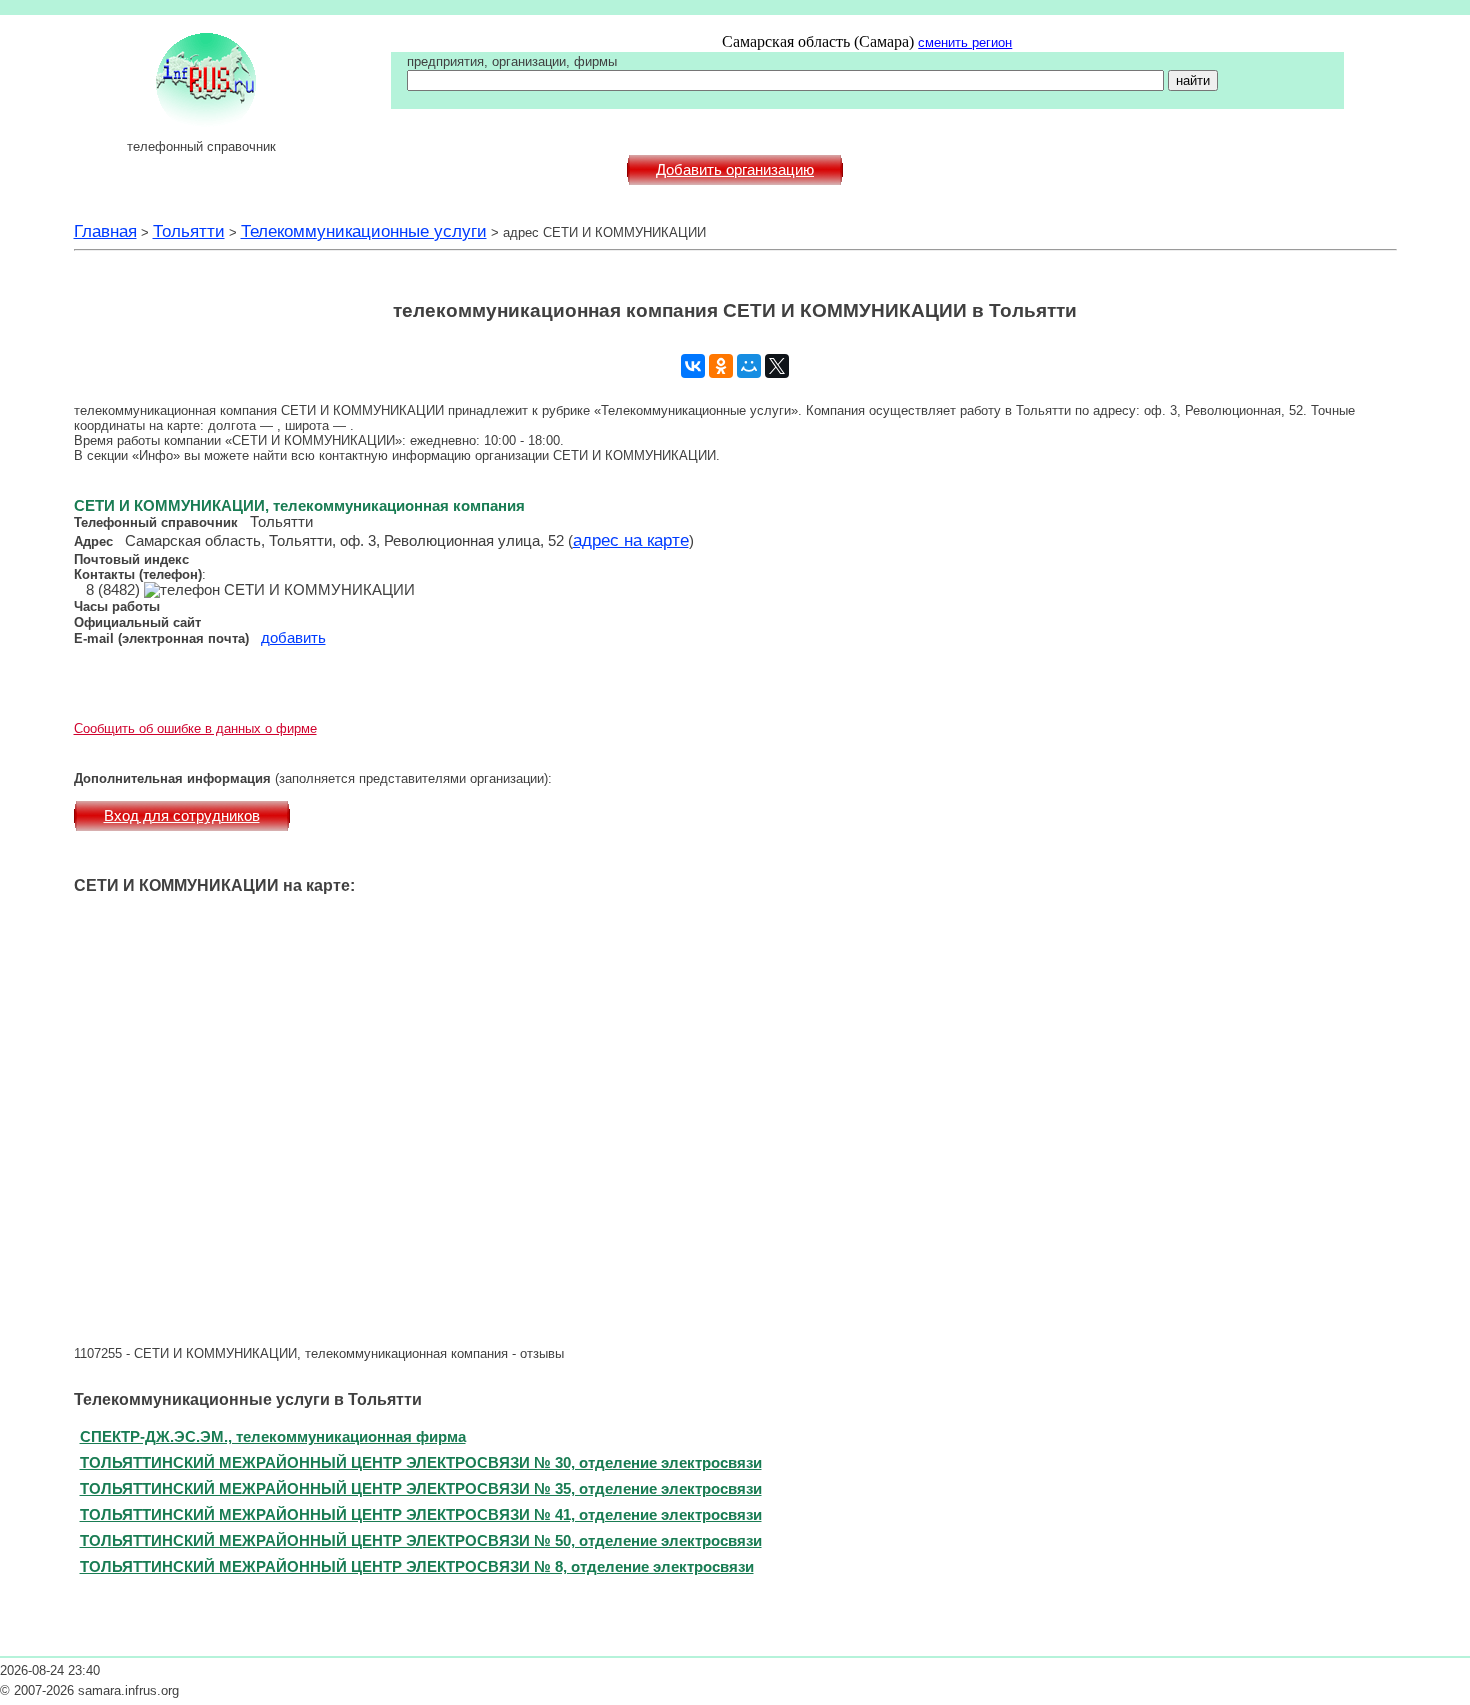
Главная (105, 231)
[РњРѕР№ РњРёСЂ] (749, 366)
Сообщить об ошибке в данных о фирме (195, 728)
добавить (293, 638)
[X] (777, 366)
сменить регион (965, 42)
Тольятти (189, 231)
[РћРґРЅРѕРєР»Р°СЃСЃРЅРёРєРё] (721, 366)
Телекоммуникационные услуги (364, 231)
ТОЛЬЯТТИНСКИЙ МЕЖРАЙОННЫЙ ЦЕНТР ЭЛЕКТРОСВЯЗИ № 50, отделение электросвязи (421, 1540)
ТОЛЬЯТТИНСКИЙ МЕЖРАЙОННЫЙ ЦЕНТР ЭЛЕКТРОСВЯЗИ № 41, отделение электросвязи (421, 1514)
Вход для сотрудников (182, 816)
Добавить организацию (735, 170)
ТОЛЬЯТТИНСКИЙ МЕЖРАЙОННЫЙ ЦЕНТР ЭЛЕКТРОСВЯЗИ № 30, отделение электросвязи (421, 1462)
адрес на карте (631, 540)
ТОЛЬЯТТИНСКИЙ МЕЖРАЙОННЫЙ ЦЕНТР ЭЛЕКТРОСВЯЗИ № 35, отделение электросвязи (421, 1488)
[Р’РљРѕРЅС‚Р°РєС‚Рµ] (693, 366)
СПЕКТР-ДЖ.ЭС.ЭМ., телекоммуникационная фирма (273, 1436)
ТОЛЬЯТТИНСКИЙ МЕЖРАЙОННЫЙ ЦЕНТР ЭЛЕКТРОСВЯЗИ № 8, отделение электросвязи (417, 1566)
